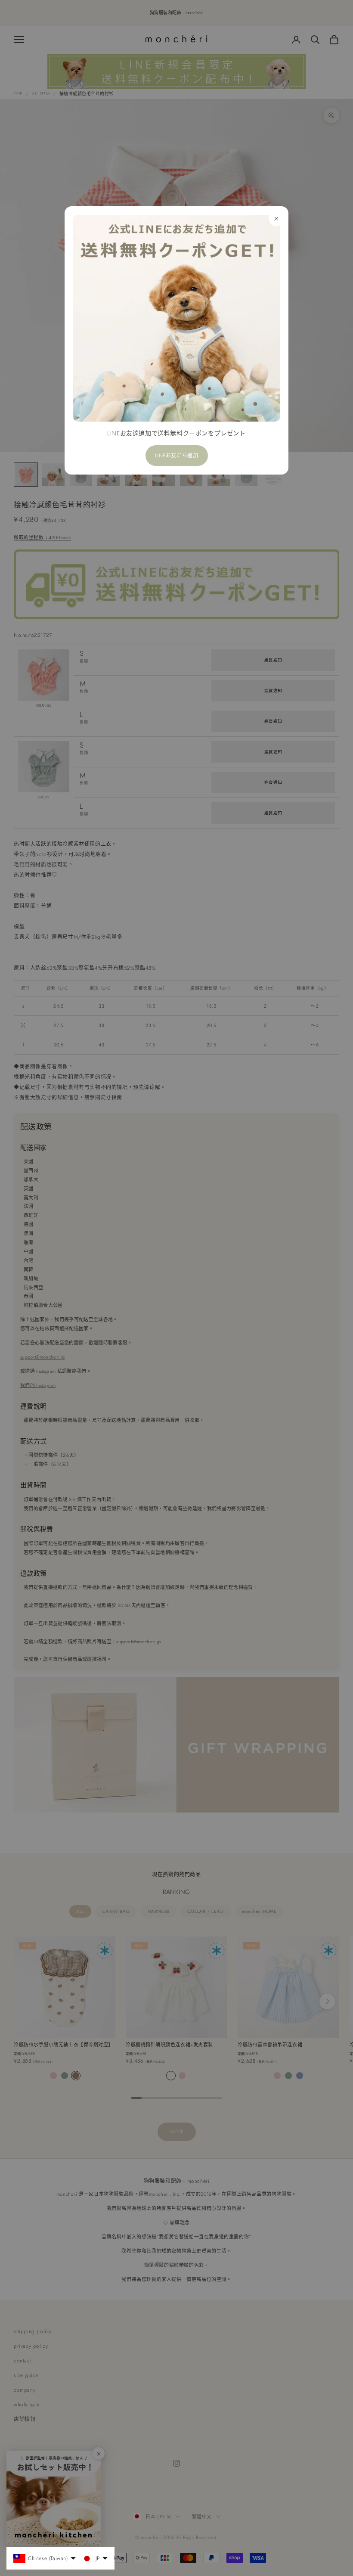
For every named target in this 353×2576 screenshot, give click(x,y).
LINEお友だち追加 (177, 456)
